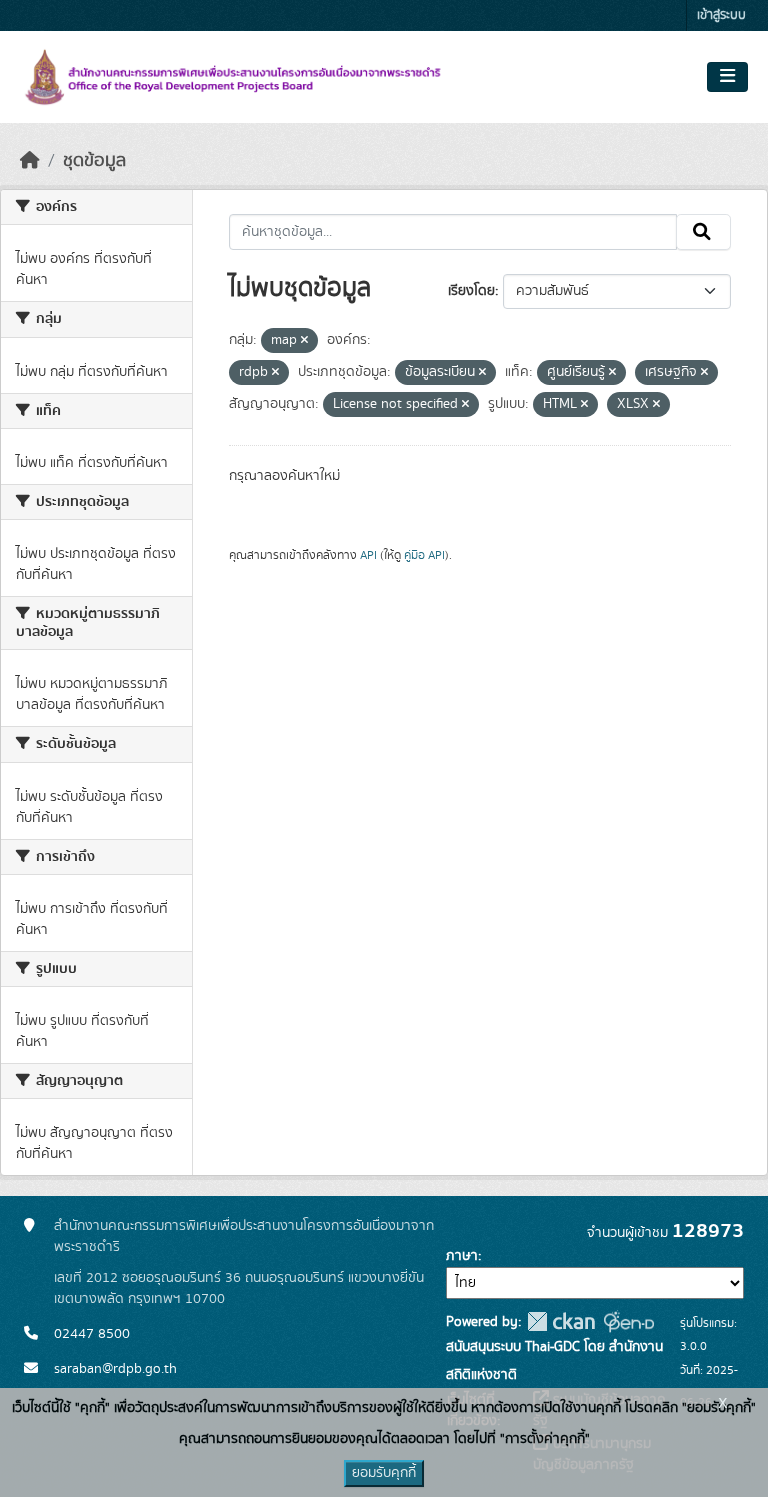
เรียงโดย (471, 291)
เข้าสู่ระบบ (721, 15)
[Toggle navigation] (727, 77)
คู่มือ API (424, 555)
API (368, 555)
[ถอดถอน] (304, 341)
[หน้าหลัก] (30, 161)
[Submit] (703, 232)
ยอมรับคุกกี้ (384, 1473)
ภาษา (462, 1256)
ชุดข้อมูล (94, 161)
